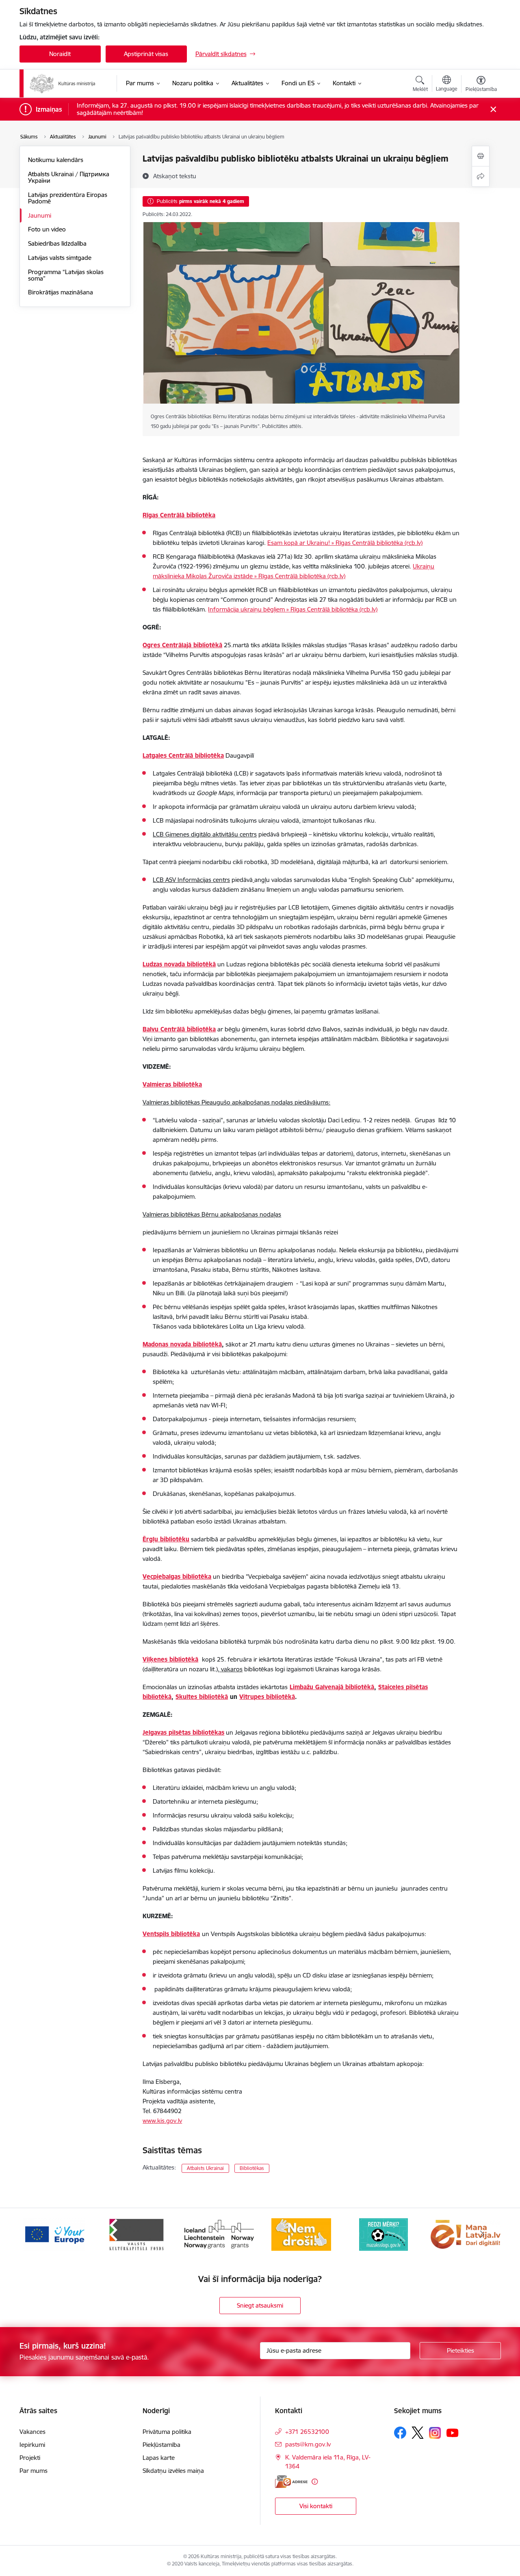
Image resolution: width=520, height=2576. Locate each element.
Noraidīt (60, 54)
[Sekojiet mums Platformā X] (418, 2433)
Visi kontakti (316, 2506)
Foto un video (47, 229)
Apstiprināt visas (146, 54)
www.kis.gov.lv (162, 2121)
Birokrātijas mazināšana (61, 292)
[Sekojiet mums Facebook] (400, 2433)
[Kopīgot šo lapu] (481, 176)
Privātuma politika (167, 2432)
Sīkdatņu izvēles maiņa (173, 2471)
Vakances (32, 2432)
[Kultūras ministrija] (63, 84)
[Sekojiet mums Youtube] (453, 2432)
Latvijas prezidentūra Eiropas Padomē (68, 198)
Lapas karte (159, 2458)
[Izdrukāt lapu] (481, 156)
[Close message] (493, 109)
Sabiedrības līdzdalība (57, 243)
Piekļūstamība (161, 2445)
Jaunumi (40, 215)
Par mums (34, 2471)
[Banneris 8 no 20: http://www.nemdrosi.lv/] (219, 2234)
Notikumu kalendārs (56, 160)
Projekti (30, 2458)
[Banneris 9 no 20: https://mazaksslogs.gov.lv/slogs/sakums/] (301, 2234)
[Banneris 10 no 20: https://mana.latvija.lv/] (383, 2234)
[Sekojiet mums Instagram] (435, 2433)
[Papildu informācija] (315, 2482)
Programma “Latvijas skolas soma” (66, 275)
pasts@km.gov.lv (308, 2444)
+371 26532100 (307, 2432)
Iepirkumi (32, 2445)
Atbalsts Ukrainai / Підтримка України (69, 177)
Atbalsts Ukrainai (205, 2168)
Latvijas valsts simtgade (60, 258)
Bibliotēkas (252, 2168)
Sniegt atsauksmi (260, 2305)
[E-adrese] (291, 2482)
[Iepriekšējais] (38, 2235)
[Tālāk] (482, 2235)
